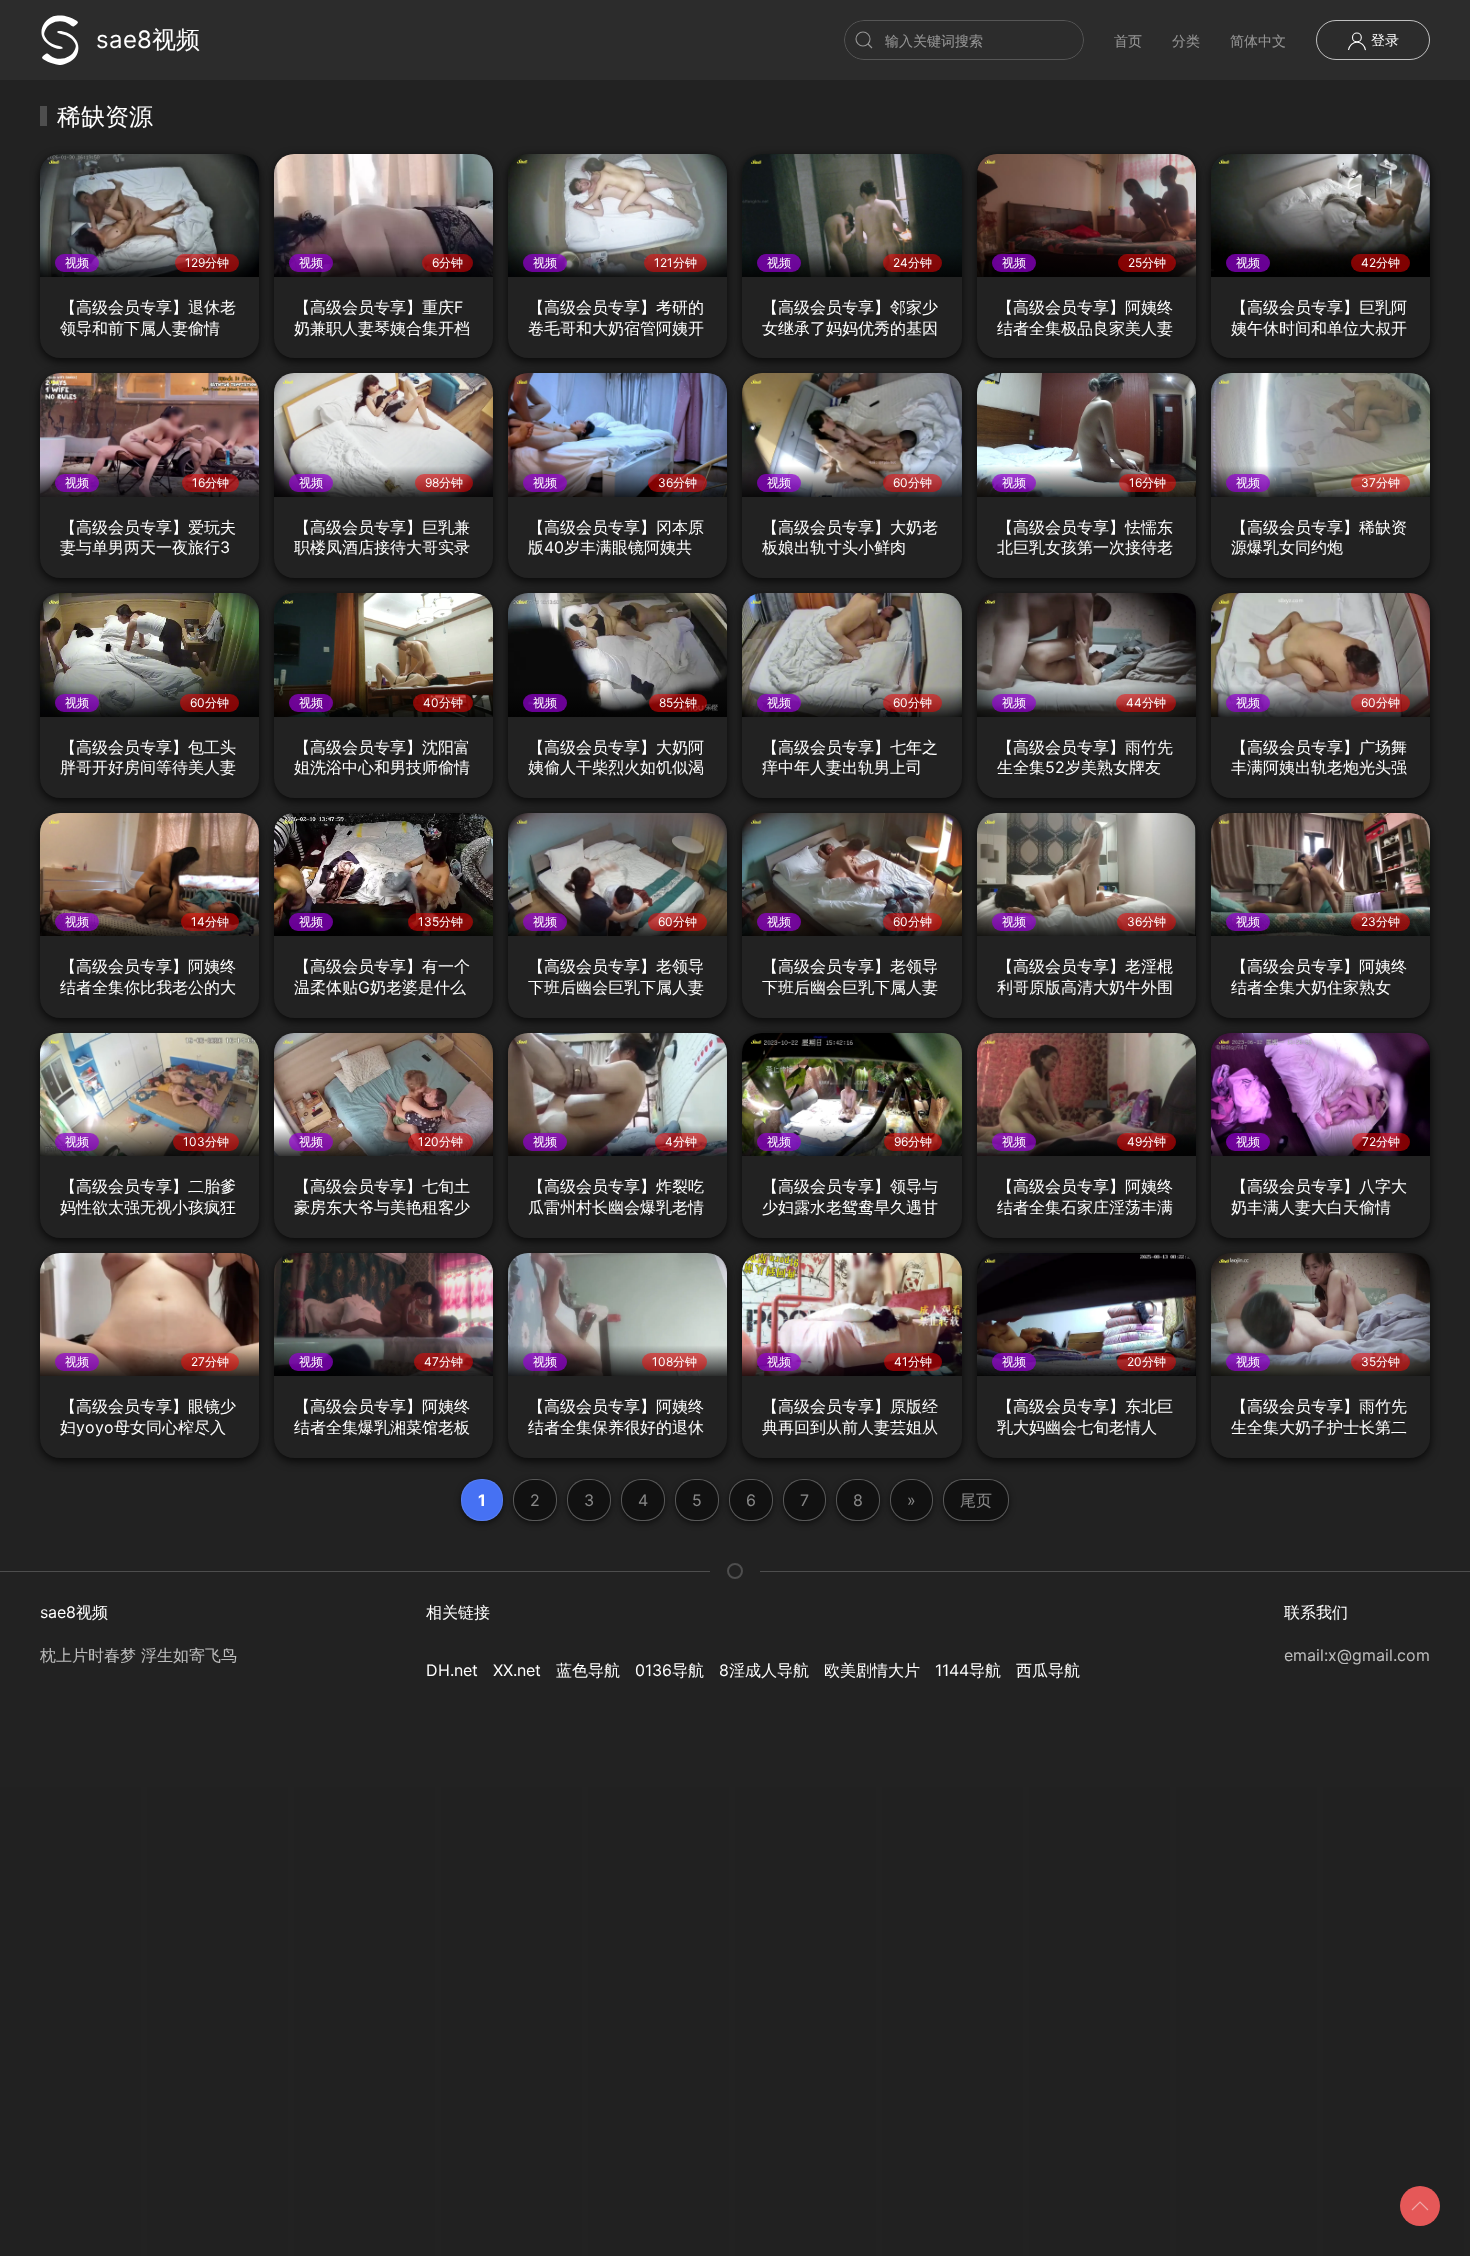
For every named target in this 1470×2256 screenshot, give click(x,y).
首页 (1128, 40)
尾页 (976, 1500)
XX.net (517, 1670)
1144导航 (968, 1670)
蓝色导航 (588, 1670)
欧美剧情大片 (872, 1670)
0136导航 (669, 1670)
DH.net (452, 1670)
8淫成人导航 (764, 1670)
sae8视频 (148, 39)
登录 (1383, 39)
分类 (1186, 40)
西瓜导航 (1048, 1670)
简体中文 (1258, 40)
